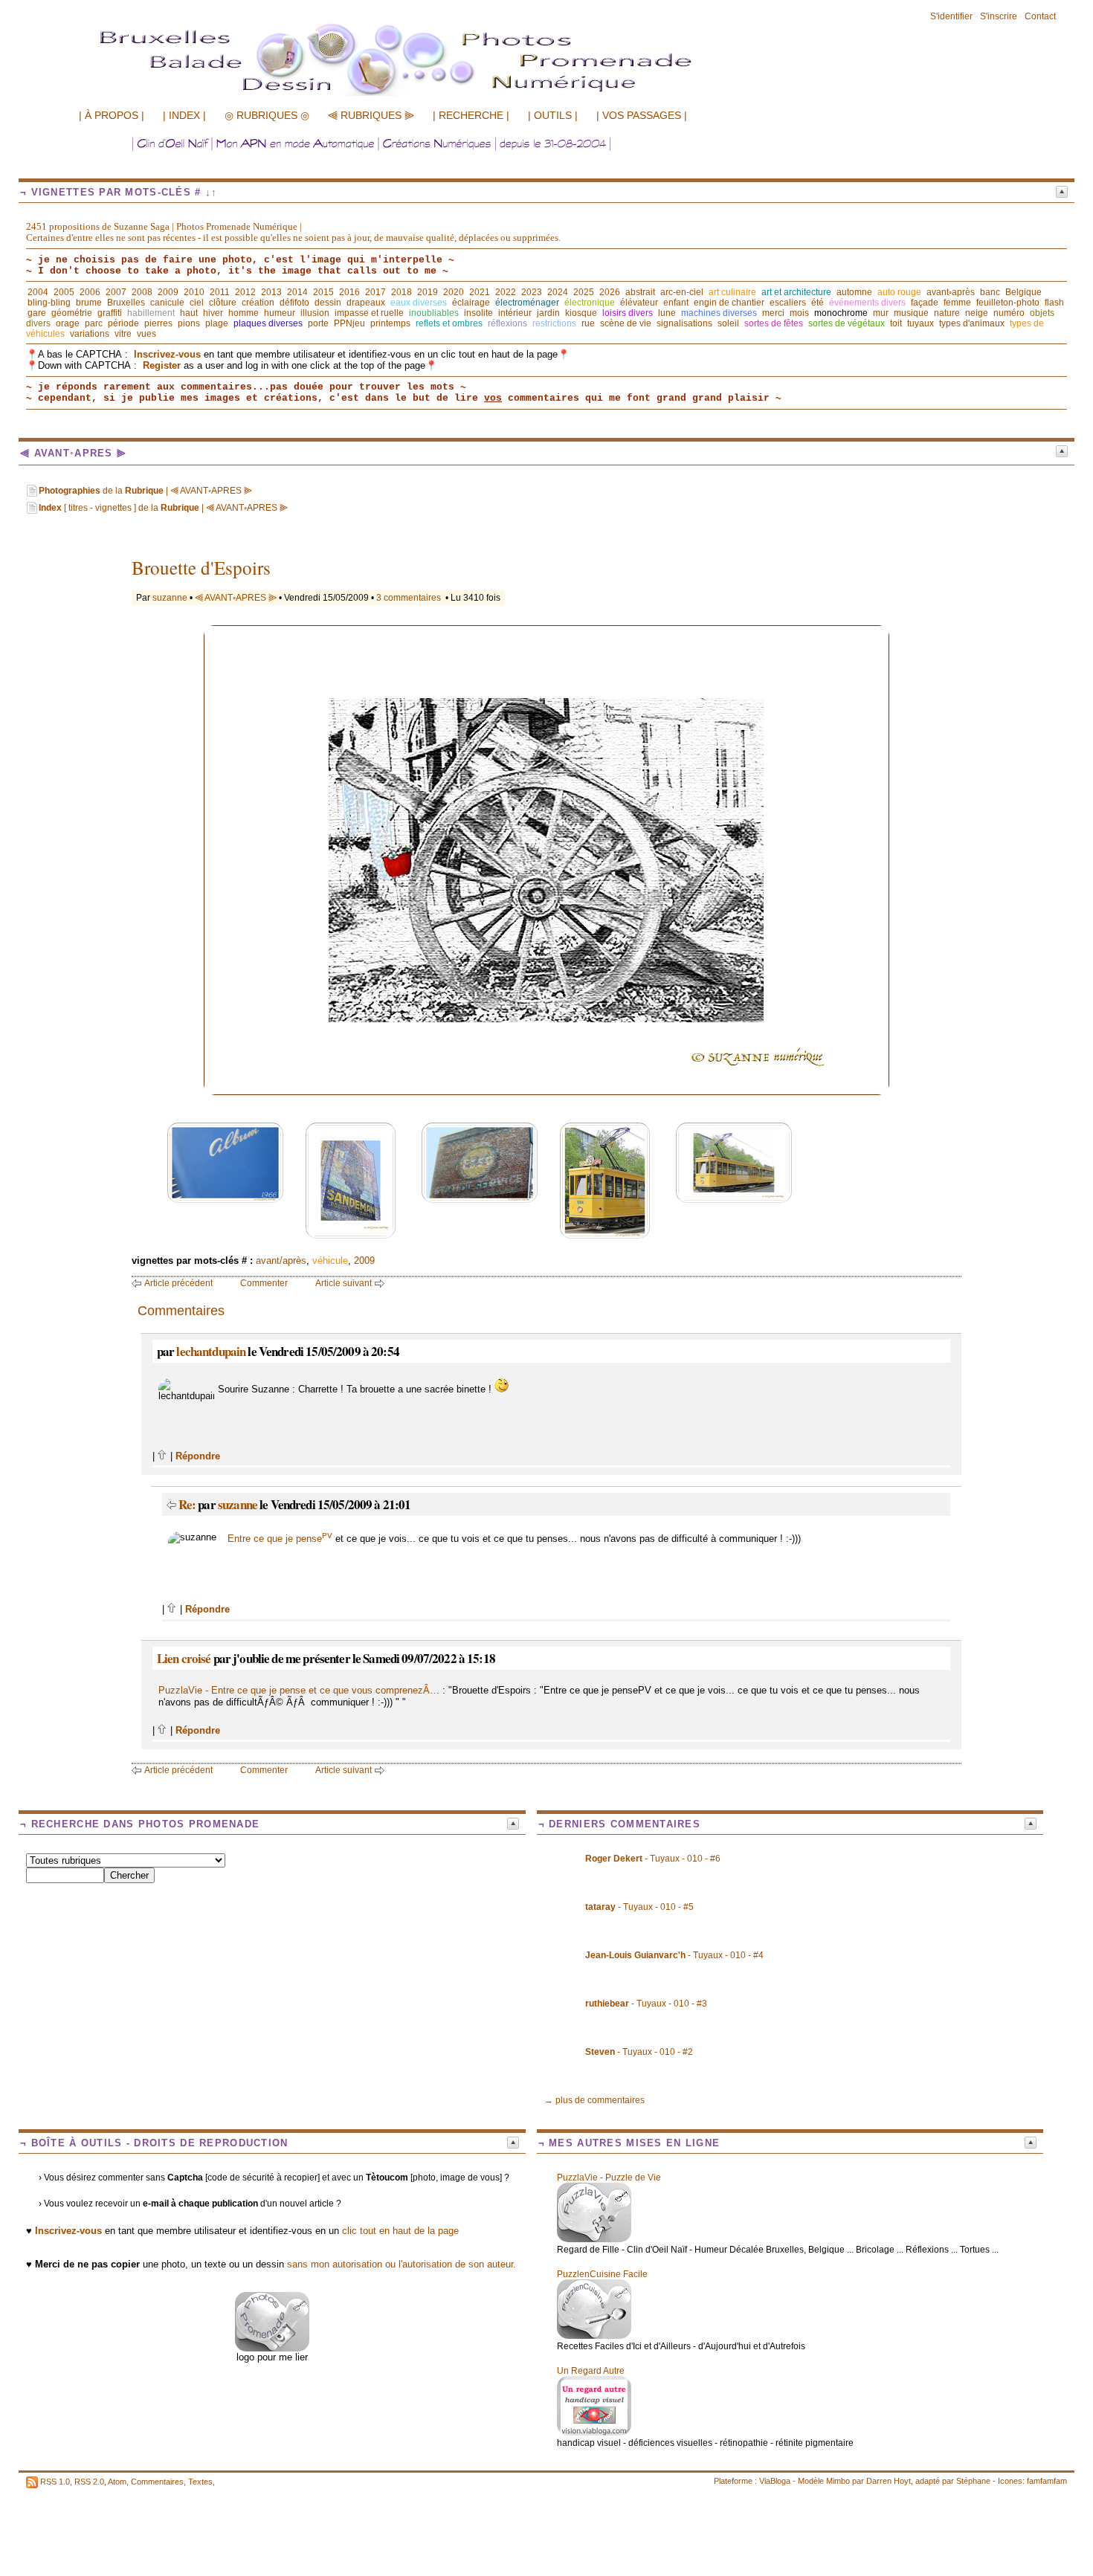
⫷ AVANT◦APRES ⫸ (236, 598)
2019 (428, 292)
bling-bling (49, 303)
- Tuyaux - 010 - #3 (646, 2004)
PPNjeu (349, 323)
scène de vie (626, 323)
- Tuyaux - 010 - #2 (639, 2052)
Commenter (264, 1283)
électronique (590, 303)
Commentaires (157, 2482)
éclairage (471, 303)
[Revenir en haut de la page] (162, 1456)
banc (990, 292)
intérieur (515, 313)
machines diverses (719, 313)
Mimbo (838, 2481)
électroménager (527, 303)
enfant (676, 303)
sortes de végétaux (847, 323)
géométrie (72, 313)
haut (189, 313)
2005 (64, 292)
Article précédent (178, 1283)
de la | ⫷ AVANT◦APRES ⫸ (145, 491)
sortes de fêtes (774, 323)
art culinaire (732, 292)
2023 (532, 292)
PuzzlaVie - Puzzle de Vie (609, 2178)
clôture (223, 303)
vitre (123, 334)
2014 (297, 292)
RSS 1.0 (55, 2482)
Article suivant (344, 1283)
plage (217, 323)
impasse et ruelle (369, 313)
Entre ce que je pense (280, 1539)
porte (318, 323)
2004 (38, 292)
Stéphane (973, 2481)
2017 (375, 292)
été (818, 303)
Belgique (1023, 292)
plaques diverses (268, 323)
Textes (200, 2482)
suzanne (170, 598)
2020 (454, 292)
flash (1054, 303)
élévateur (639, 303)
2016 (349, 292)
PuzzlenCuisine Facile (602, 2274)
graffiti (110, 313)
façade (925, 303)
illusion (315, 313)
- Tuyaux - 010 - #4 (674, 1955)
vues (146, 334)
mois (799, 313)
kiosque (581, 313)
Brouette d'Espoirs (201, 568)
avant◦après (951, 292)
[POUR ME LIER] (272, 2348)
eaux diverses (419, 303)
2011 (220, 292)
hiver (213, 313)
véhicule (330, 1260)
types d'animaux (972, 323)
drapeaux (366, 303)
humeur (280, 313)
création (258, 303)
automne (854, 292)
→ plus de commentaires (594, 2100)
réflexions (507, 323)
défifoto (294, 303)
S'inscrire (999, 16)
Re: (188, 1504)
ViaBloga (775, 2481)
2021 (480, 292)
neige (977, 313)
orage (68, 323)
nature (947, 313)
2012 (245, 292)
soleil (728, 323)
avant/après (281, 1260)
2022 (506, 292)
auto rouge (899, 292)
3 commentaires (409, 598)
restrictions (554, 323)
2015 (323, 292)
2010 (194, 292)
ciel (197, 303)
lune (667, 313)
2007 (116, 292)
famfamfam (1047, 2481)
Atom (117, 2482)
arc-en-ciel (682, 292)
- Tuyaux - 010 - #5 (639, 1907)
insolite (478, 313)
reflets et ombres (449, 323)
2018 (402, 292)
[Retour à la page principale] (428, 94)
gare (37, 313)
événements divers (867, 303)
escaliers (788, 303)
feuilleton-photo (1008, 303)
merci (773, 313)
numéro (1009, 313)
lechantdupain (211, 1351)
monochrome (841, 313)
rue (588, 323)
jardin (548, 313)
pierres (158, 323)
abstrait (640, 292)
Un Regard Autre (591, 2371)
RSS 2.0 (89, 2482)
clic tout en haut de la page (400, 2231)
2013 (271, 292)
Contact (1040, 16)
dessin (328, 303)
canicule (167, 303)
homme (244, 313)
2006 (90, 292)
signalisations (684, 323)
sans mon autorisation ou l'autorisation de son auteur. (402, 2264)
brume (89, 303)
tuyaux (920, 323)
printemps (390, 323)
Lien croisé (184, 1658)
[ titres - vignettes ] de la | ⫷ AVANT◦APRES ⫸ (163, 508)
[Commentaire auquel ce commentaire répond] (171, 1504)
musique (911, 313)
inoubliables (434, 313)
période (123, 323)
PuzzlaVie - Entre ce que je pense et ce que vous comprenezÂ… (299, 1690)
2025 (584, 292)
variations (90, 334)
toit (896, 323)
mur (881, 313)
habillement (151, 313)
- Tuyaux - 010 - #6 (653, 1859)
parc (94, 323)
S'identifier (951, 16)
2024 (558, 292)
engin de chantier (729, 303)
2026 (610, 292)
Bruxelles (126, 303)
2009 (168, 292)
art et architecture (796, 292)
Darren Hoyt (889, 2481)
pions (189, 323)
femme (957, 303)
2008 (142, 292)
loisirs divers (628, 313)
